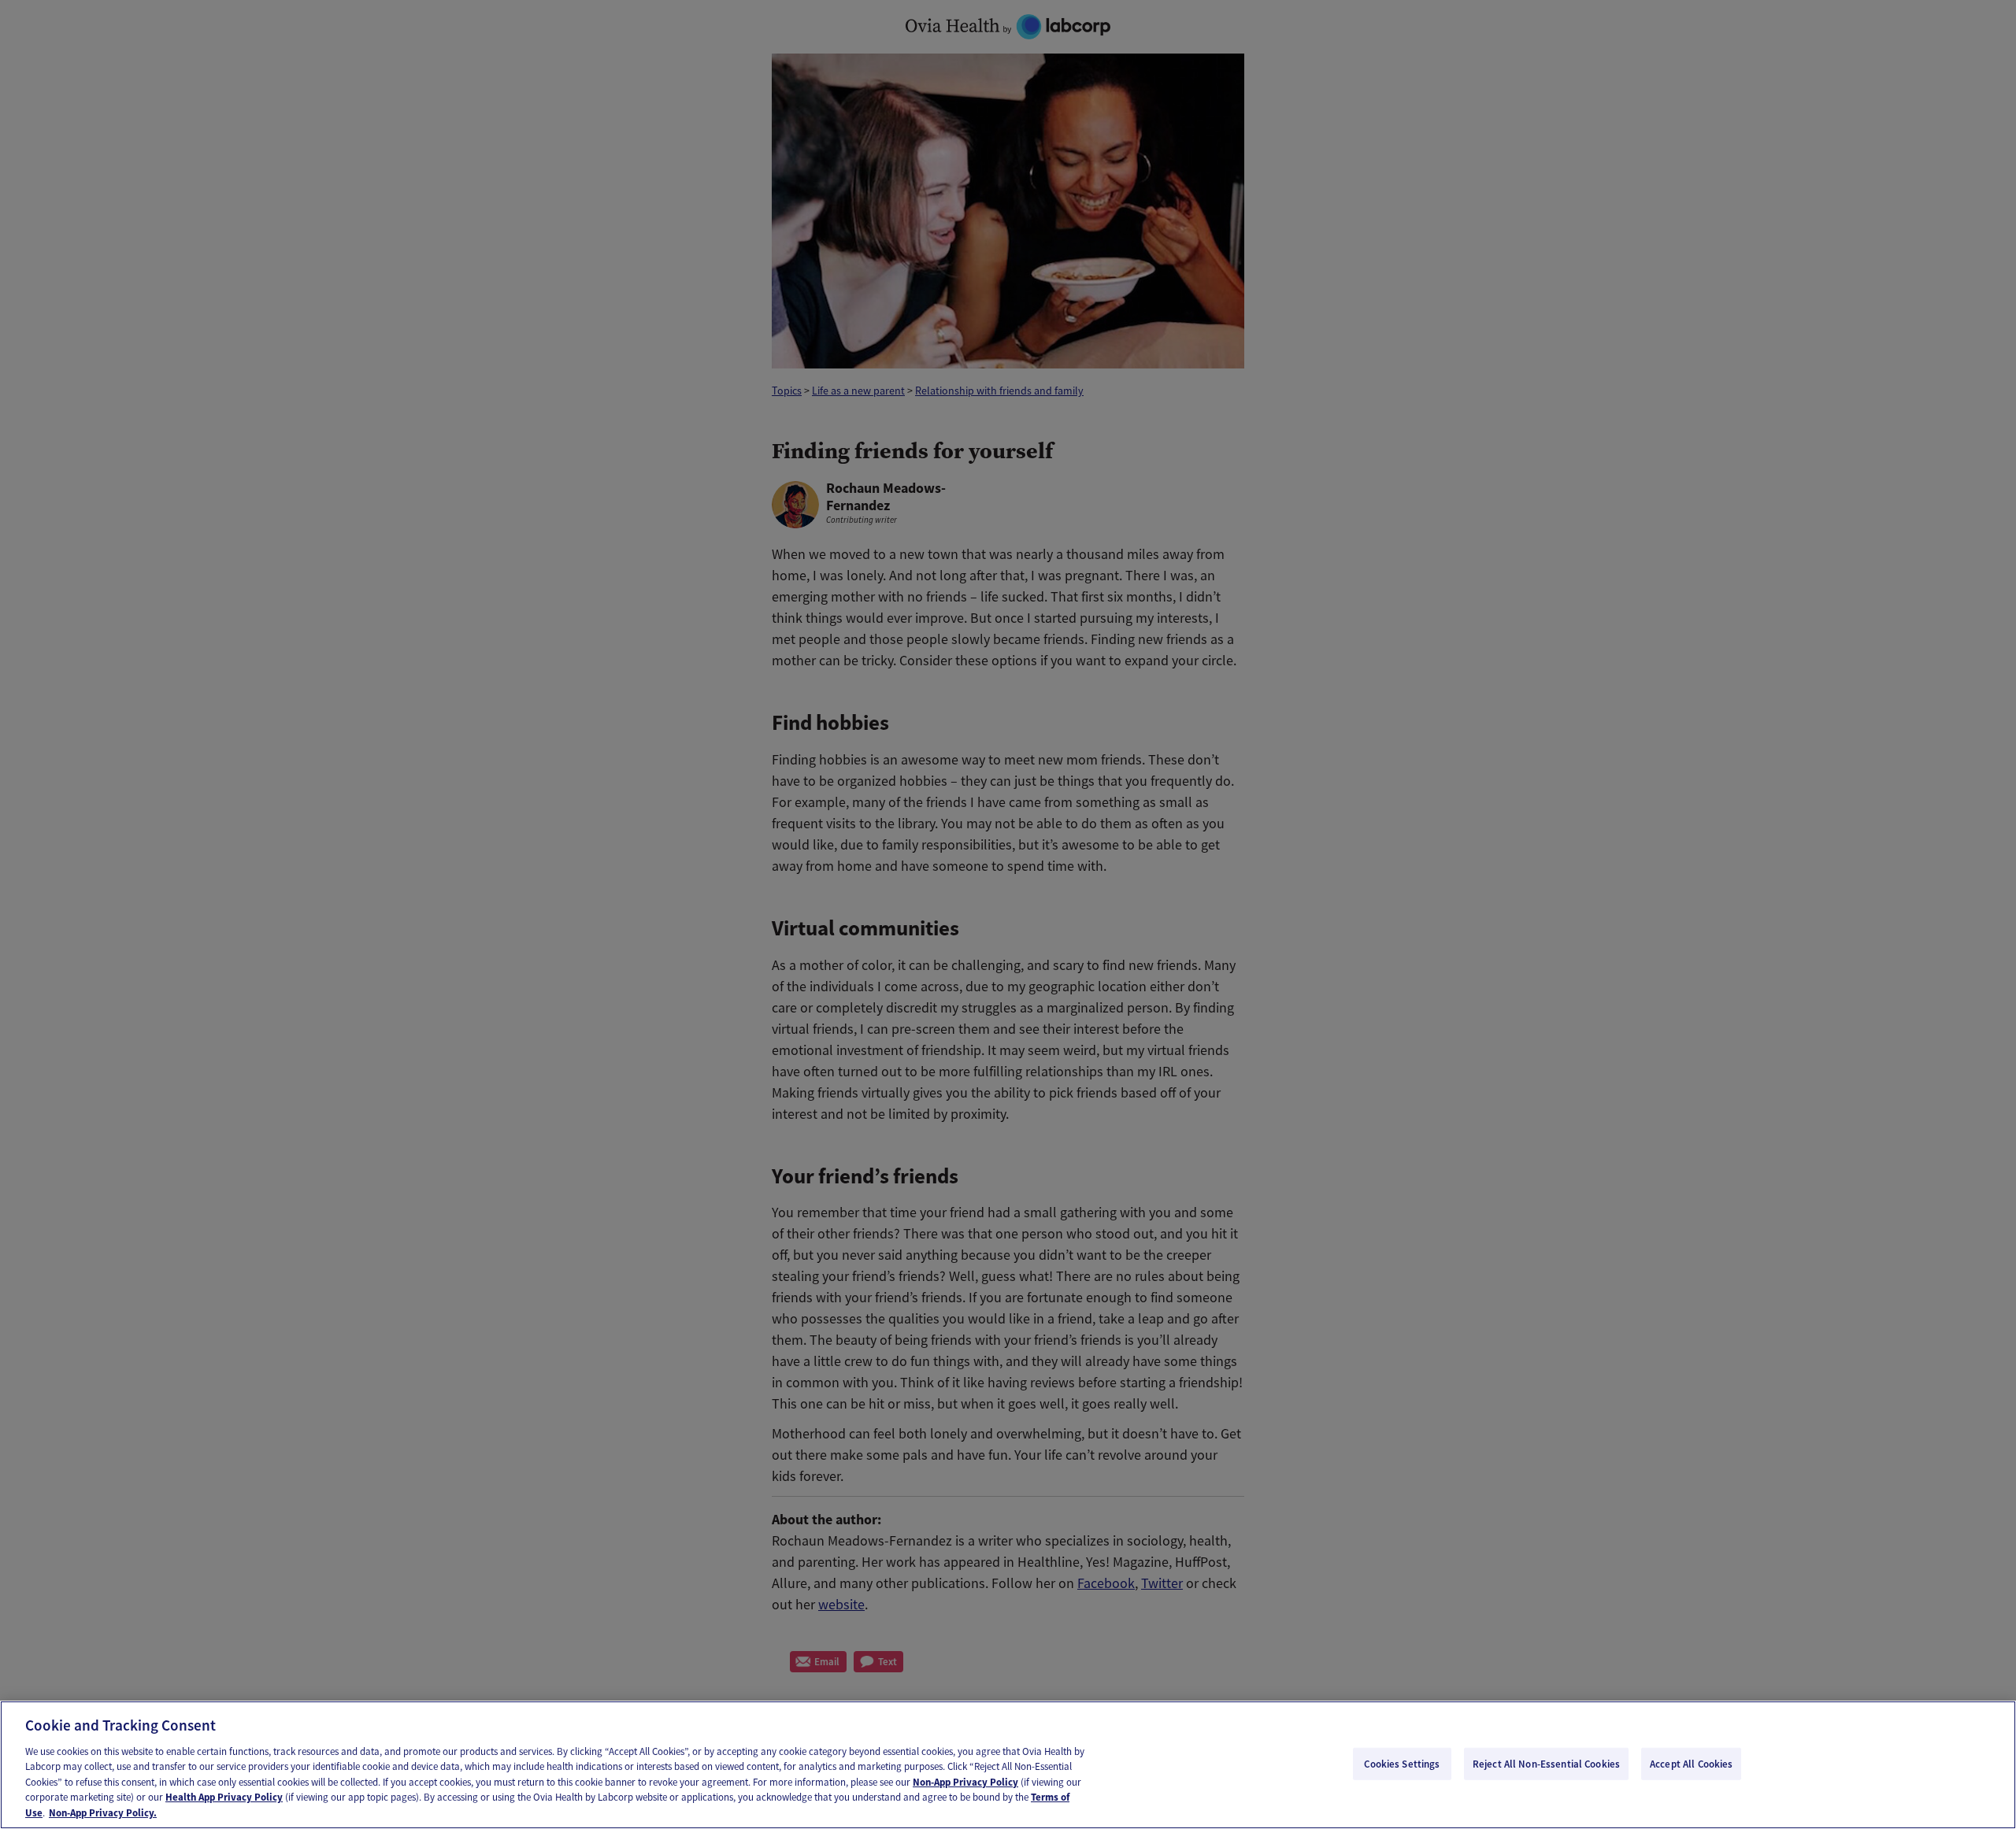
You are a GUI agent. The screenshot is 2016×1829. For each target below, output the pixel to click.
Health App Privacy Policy (224, 1798)
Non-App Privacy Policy (965, 1782)
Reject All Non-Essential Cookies (1546, 1763)
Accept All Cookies (1691, 1763)
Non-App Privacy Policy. (103, 1813)
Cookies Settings (1402, 1763)
